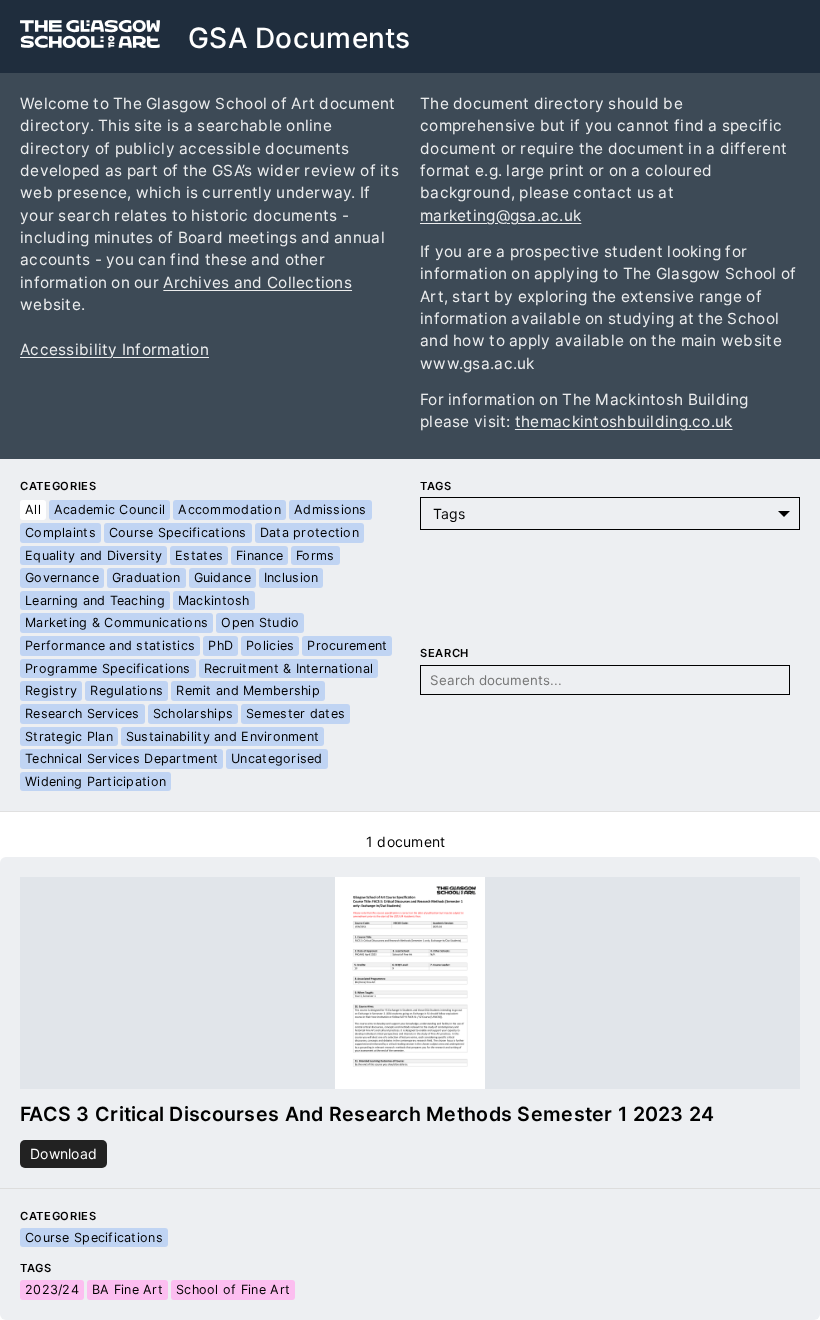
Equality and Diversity (93, 555)
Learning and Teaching (95, 600)
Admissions (330, 509)
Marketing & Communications (116, 622)
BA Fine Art (127, 1289)
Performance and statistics (110, 645)
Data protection (309, 532)
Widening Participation (95, 781)
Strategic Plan (69, 736)
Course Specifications (178, 532)
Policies (270, 645)
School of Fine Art (233, 1289)
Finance (259, 555)
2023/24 (52, 1289)
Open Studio (260, 622)
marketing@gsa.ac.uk (500, 215)
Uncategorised (277, 758)
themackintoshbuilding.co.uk (624, 421)
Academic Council (109, 509)
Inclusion (291, 577)
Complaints (60, 532)
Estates (199, 555)
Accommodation (229, 509)
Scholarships (193, 713)
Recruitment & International (289, 668)
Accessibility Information (114, 349)
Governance (62, 577)
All (33, 509)
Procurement (347, 645)
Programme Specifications (108, 668)
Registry (51, 690)
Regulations (126, 690)
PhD (220, 645)
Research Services (82, 713)
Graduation (146, 577)
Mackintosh (214, 600)
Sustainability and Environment (222, 736)
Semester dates (295, 713)
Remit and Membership (248, 690)
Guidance (222, 577)
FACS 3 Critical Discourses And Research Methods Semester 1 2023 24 (367, 1114)
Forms (315, 555)
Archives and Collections (257, 282)
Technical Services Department (121, 758)
